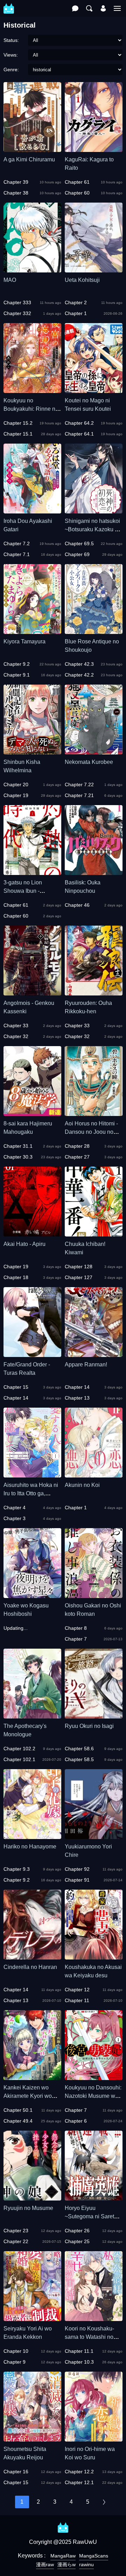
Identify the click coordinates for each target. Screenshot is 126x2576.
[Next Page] (104, 2502)
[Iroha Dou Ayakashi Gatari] (32, 510)
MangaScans (94, 2556)
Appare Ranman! (86, 1364)
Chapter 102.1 (19, 1759)
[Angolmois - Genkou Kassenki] (32, 992)
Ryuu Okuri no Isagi (89, 1726)
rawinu (86, 2564)
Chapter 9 (15, 2362)
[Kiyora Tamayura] (32, 631)
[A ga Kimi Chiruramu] (32, 149)
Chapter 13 (77, 1398)
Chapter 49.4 (18, 2121)
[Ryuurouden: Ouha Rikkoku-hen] (94, 992)
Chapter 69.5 (79, 543)
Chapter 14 (16, 1398)
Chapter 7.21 (79, 795)
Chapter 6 (76, 2121)
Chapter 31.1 (18, 1146)
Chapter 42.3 (79, 664)
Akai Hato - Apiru (24, 1244)
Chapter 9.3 (17, 1869)
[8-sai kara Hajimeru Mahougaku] (32, 1113)
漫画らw (66, 2564)
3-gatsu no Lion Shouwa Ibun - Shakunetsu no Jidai (29, 891)
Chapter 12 (77, 1990)
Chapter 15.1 (18, 434)
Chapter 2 (76, 302)
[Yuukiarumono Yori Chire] (94, 1836)
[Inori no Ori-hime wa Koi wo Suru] (94, 2438)
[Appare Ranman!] (94, 1354)
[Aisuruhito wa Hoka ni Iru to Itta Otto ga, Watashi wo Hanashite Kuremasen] (32, 1474)
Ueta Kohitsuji (82, 280)
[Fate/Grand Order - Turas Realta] (32, 1354)
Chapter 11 (77, 2000)
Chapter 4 (15, 1508)
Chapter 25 (77, 2241)
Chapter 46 (77, 905)
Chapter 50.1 (18, 2110)
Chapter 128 (79, 1267)
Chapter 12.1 (79, 2482)
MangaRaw (63, 2556)
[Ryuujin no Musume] (32, 2197)
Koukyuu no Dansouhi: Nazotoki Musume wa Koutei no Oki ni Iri (93, 2096)
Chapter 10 (16, 2351)
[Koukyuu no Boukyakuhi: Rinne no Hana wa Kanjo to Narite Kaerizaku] (32, 390)
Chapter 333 (17, 302)
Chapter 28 (77, 1146)
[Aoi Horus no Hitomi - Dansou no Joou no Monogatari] (94, 1113)
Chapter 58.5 (79, 1759)
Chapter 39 (16, 182)
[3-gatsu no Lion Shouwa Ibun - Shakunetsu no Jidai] (32, 872)
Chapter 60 (77, 193)
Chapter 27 (77, 1157)
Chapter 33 (16, 1026)
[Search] (89, 8)
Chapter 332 (17, 313)
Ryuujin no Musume (28, 2208)
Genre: (11, 70)
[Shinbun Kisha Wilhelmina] (32, 751)
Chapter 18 (16, 1277)
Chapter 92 (77, 1869)
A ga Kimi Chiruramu (29, 159)
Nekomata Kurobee (89, 762)
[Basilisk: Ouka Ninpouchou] (94, 872)
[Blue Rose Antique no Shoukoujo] (94, 631)
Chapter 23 (16, 2231)
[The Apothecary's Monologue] (32, 1715)
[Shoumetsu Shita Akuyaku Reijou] (32, 2438)
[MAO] (32, 269)
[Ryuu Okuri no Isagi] (94, 1715)
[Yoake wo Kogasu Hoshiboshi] (32, 1595)
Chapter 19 (16, 795)
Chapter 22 (16, 2241)
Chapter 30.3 (18, 1157)
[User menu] (103, 8)
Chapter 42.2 (79, 675)
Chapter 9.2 (17, 664)
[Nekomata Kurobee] (94, 751)
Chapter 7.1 (17, 554)
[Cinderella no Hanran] (32, 1956)
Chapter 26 (77, 2231)
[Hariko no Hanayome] (32, 1836)
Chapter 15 (16, 1387)
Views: (11, 55)
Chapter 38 (16, 193)
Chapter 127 (79, 1277)
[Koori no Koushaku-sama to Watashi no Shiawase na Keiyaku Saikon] (94, 2318)
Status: (11, 40)
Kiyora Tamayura (24, 641)
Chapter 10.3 (79, 2362)
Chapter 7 (76, 1639)
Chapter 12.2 (79, 2472)
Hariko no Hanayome (30, 1847)
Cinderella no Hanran (30, 1967)
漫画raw (45, 2564)
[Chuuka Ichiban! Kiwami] (94, 1233)
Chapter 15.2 (18, 423)
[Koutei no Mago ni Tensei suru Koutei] (94, 390)
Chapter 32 (16, 1036)
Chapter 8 (76, 1628)
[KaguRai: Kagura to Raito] (94, 149)
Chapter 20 (16, 785)
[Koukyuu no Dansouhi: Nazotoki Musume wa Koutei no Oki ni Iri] (94, 2077)
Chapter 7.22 (79, 785)
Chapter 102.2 (19, 1749)
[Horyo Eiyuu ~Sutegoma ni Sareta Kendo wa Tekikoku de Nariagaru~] (94, 2197)
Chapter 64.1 (79, 434)
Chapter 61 (77, 182)
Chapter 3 (15, 1518)
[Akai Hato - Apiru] (32, 1233)
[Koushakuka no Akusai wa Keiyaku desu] (94, 1956)
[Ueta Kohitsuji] (94, 269)
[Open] (117, 8)
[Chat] (75, 8)
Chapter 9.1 (17, 675)
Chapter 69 (77, 554)
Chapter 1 (76, 313)
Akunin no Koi (82, 1485)
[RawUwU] (9, 5)
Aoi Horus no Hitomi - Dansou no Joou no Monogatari (91, 1132)
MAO (10, 280)
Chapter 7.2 (17, 543)
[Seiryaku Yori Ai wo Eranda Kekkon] (32, 2318)
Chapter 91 (77, 1880)
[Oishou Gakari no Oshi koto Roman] (94, 1595)
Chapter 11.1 (79, 2351)
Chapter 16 (16, 2472)
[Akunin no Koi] (94, 1474)
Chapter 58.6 (79, 1749)
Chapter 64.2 (79, 423)
